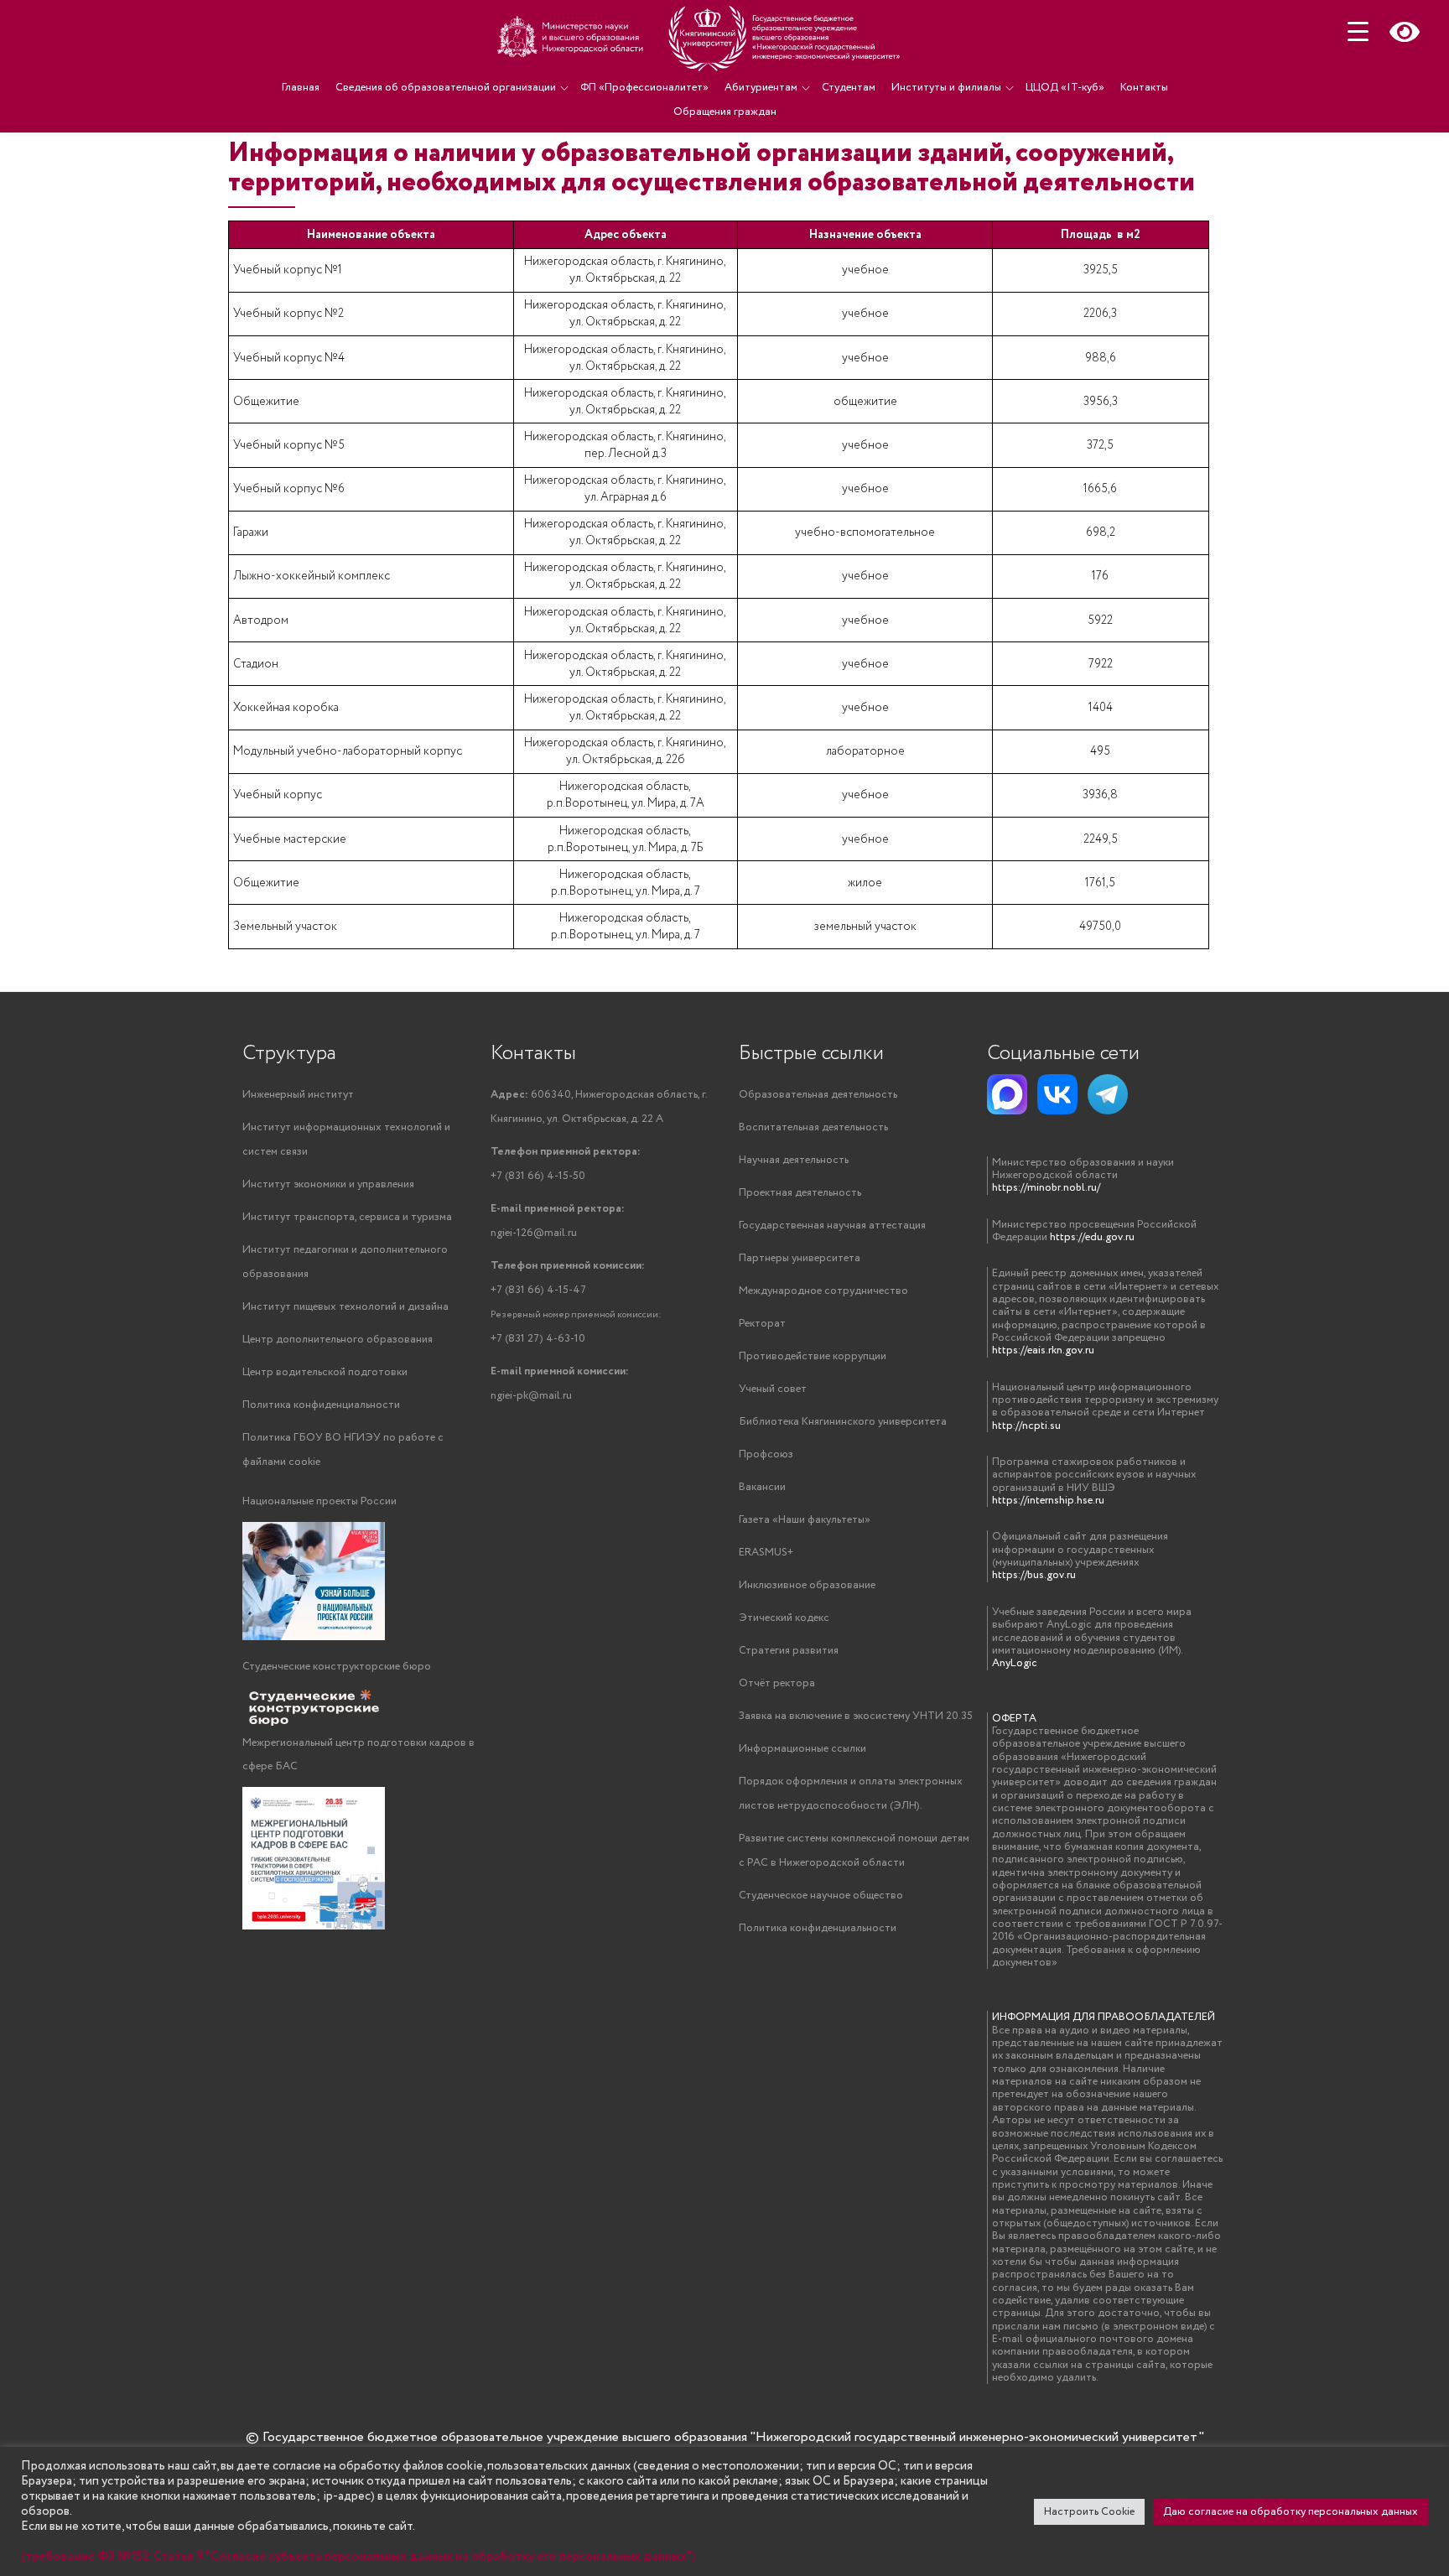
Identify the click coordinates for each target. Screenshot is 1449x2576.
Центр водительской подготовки (325, 1372)
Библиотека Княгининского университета (843, 1422)
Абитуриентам (761, 88)
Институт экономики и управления (328, 1184)
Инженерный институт (298, 1095)
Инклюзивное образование (807, 1585)
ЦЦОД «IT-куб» (1065, 88)
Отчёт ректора (777, 1683)
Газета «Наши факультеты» (805, 1520)
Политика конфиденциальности (321, 1405)
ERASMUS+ (766, 1553)
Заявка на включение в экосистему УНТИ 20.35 (856, 1716)
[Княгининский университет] (701, 38)
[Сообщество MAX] (1007, 1094)
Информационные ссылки (802, 1749)
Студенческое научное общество (821, 1896)
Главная (301, 88)
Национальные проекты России (319, 1501)
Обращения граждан (725, 112)
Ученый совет (773, 1389)
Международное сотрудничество (823, 1291)
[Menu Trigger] (1358, 31)
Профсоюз (766, 1454)
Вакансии (762, 1487)
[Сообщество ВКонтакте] (1057, 1094)
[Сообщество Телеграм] (1108, 1094)
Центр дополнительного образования (338, 1340)
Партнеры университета (800, 1258)
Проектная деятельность (800, 1193)
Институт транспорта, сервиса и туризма (347, 1217)
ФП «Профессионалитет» (644, 88)
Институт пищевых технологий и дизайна (345, 1307)
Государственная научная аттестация (832, 1226)
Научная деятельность (794, 1160)
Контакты (1144, 88)
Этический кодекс (784, 1618)
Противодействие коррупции (813, 1356)
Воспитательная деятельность (813, 1127)
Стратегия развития (789, 1651)
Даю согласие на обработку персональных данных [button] (1291, 2512)
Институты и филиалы (946, 88)
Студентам (849, 88)
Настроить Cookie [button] (1089, 2512)
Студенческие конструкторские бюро (337, 1667)
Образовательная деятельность (818, 1095)
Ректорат (762, 1324)
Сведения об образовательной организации (446, 88)
